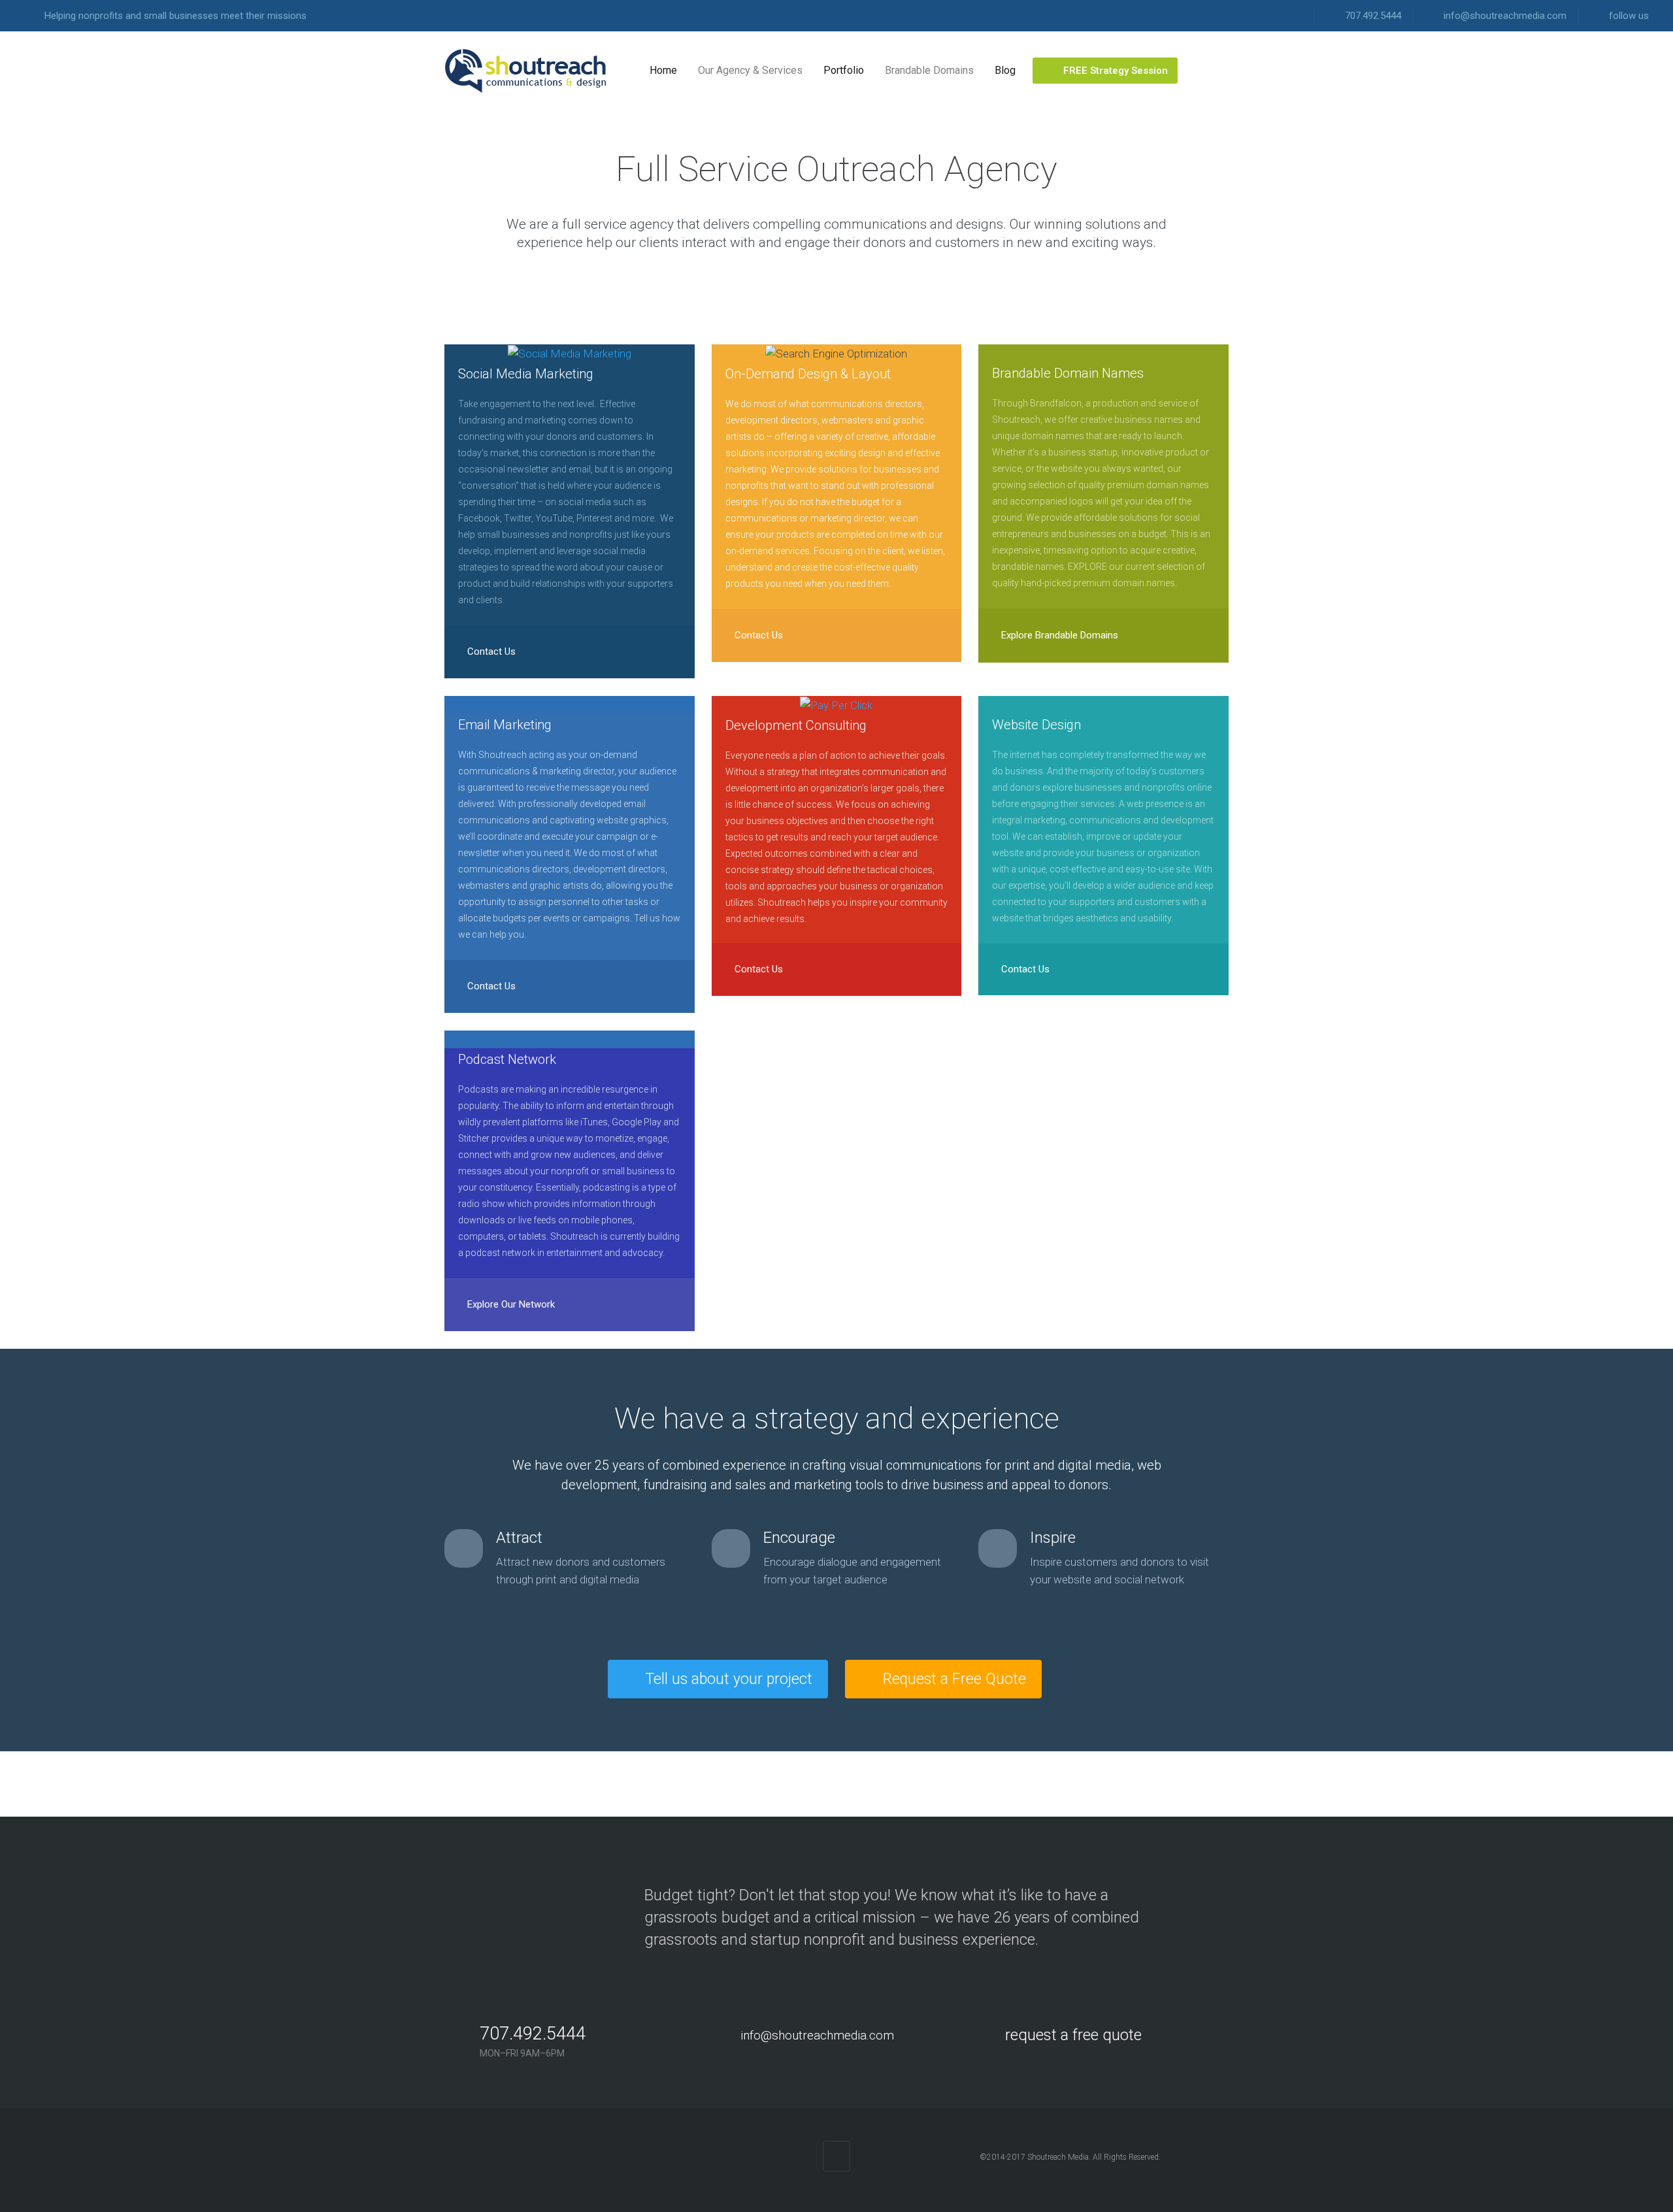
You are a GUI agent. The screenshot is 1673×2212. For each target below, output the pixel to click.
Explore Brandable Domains (1058, 635)
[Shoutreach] (526, 71)
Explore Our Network (510, 1304)
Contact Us (490, 652)
